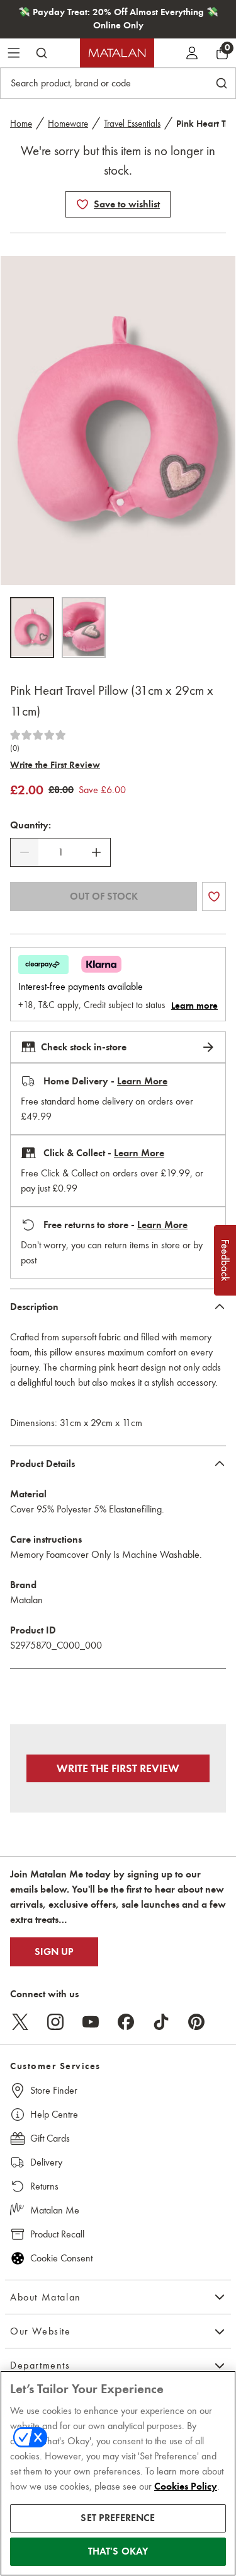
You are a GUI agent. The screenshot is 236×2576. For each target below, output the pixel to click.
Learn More (142, 1081)
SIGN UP (54, 1952)
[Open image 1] (32, 628)
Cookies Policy (186, 2486)
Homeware (68, 124)
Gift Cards (50, 2138)
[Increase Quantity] (96, 852)
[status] (60, 852)
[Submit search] (42, 53)
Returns (44, 2186)
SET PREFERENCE (118, 2518)
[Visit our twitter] (20, 2022)
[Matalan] (117, 53)
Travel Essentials (132, 124)
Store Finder (54, 2090)
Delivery (46, 2162)
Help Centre (54, 2114)
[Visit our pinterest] (196, 2022)
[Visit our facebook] (126, 2022)
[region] (118, 2473)
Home (21, 124)
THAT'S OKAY (118, 2551)
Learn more (194, 1006)
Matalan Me (55, 2210)
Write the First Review (55, 765)
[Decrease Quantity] (25, 852)
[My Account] (192, 53)
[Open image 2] (84, 628)
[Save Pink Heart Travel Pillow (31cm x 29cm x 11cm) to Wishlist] (82, 204)
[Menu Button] (14, 53)
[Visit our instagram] (55, 2022)
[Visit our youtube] (91, 2022)
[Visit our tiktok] (161, 2022)
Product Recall (57, 2234)
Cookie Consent (61, 2258)
